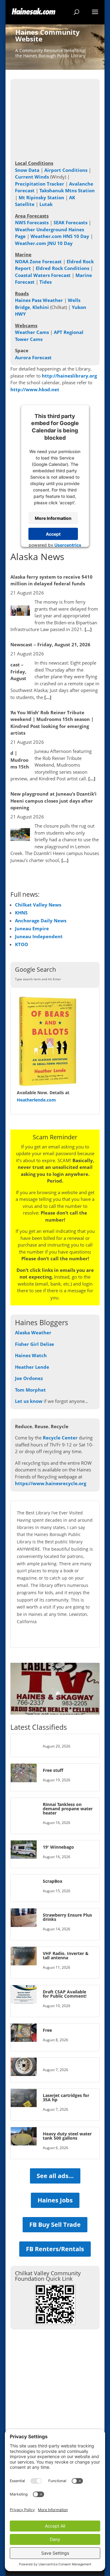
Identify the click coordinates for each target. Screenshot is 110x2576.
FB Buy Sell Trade (55, 2225)
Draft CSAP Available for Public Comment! (65, 1994)
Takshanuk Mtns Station (67, 190)
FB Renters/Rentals (55, 2249)
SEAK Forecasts (70, 222)
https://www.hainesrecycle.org (51, 1483)
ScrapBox (53, 1881)
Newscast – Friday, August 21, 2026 (50, 644)
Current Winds (32, 177)
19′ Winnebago (58, 1847)
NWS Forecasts (32, 222)
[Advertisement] (55, 2393)
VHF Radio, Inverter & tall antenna (66, 1955)
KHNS (21, 913)
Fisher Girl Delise (35, 1344)
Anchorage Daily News (41, 921)
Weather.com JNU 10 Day (44, 243)
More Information (53, 518)
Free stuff (53, 1770)
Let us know (29, 1401)
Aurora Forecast (33, 357)
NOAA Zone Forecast (38, 261)
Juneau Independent (39, 936)
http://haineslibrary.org (69, 376)
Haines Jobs (55, 2200)
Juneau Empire (32, 928)
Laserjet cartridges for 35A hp (66, 2097)
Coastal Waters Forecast (43, 275)
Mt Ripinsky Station (41, 197)
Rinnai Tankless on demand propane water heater (68, 1809)
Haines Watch (31, 1355)
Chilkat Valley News (38, 905)
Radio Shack (55, 1689)
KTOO (22, 944)
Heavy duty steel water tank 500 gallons (67, 2136)
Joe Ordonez (29, 1378)
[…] (88, 629)
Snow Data (27, 170)
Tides (46, 282)
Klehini (41, 307)
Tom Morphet (30, 1390)
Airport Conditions (66, 170)
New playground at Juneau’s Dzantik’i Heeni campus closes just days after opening (53, 801)
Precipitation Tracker (40, 184)
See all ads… (55, 2176)
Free (47, 2030)
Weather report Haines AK (55, 150)
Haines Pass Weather (39, 300)
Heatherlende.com (36, 1100)
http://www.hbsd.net (35, 389)
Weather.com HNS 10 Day (60, 236)
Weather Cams (32, 332)
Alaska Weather (33, 1332)
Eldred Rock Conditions (62, 268)
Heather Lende (32, 1367)
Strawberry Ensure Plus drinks (67, 1917)
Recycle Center (60, 1438)
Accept (53, 534)
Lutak (46, 204)
